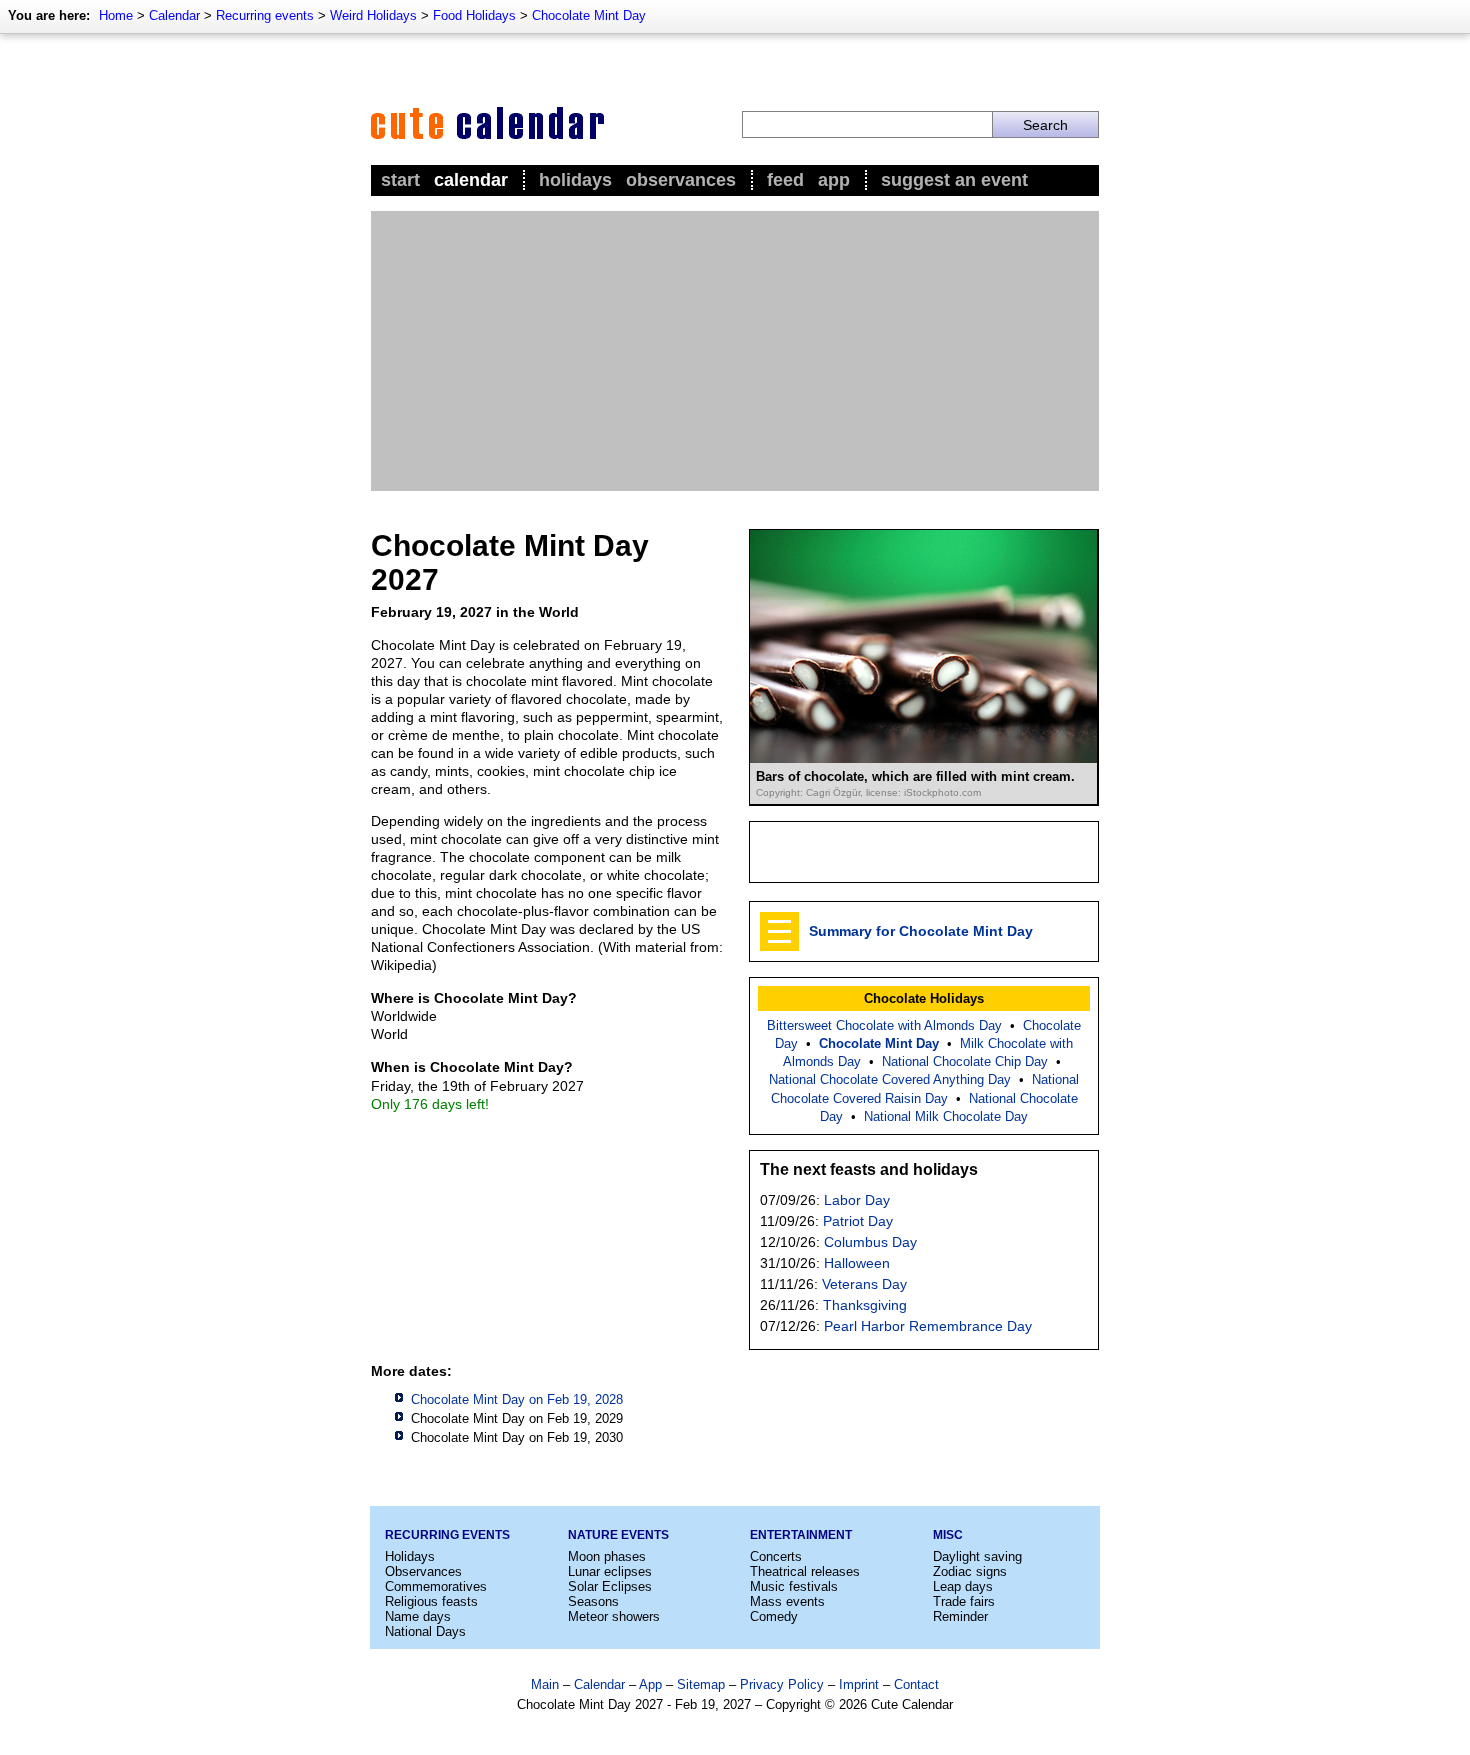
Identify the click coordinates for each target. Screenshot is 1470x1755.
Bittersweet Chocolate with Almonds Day (884, 1025)
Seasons (593, 1601)
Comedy (774, 1616)
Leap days (963, 1586)
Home (116, 15)
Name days (418, 1616)
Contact (916, 1684)
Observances (681, 180)
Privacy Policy (782, 1684)
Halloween (857, 1263)
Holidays (575, 180)
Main (545, 1684)
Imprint (859, 1684)
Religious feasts (431, 1601)
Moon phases (607, 1556)
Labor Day (857, 1200)
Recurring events (265, 15)
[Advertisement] (735, 351)
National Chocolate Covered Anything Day (890, 1079)
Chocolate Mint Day (589, 15)
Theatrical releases (805, 1571)
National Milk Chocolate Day (946, 1116)
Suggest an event (954, 180)
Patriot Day (858, 1221)
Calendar (174, 15)
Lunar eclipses (610, 1571)
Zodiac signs (970, 1571)
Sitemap (701, 1684)
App (834, 180)
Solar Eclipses (610, 1586)
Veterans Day (864, 1284)
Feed (785, 180)
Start (400, 180)
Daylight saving (977, 1556)
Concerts (776, 1556)
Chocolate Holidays (924, 998)
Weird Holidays (373, 15)
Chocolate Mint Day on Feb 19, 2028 (517, 1399)
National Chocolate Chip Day (965, 1061)
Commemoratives (436, 1586)
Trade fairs (964, 1601)
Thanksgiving (865, 1305)
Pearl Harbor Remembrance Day (928, 1326)
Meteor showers (614, 1616)
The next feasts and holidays (869, 1169)
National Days (425, 1631)
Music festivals (794, 1586)
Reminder (960, 1616)
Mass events (787, 1601)
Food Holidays (474, 15)
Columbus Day (870, 1242)
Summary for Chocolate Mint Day (921, 931)
